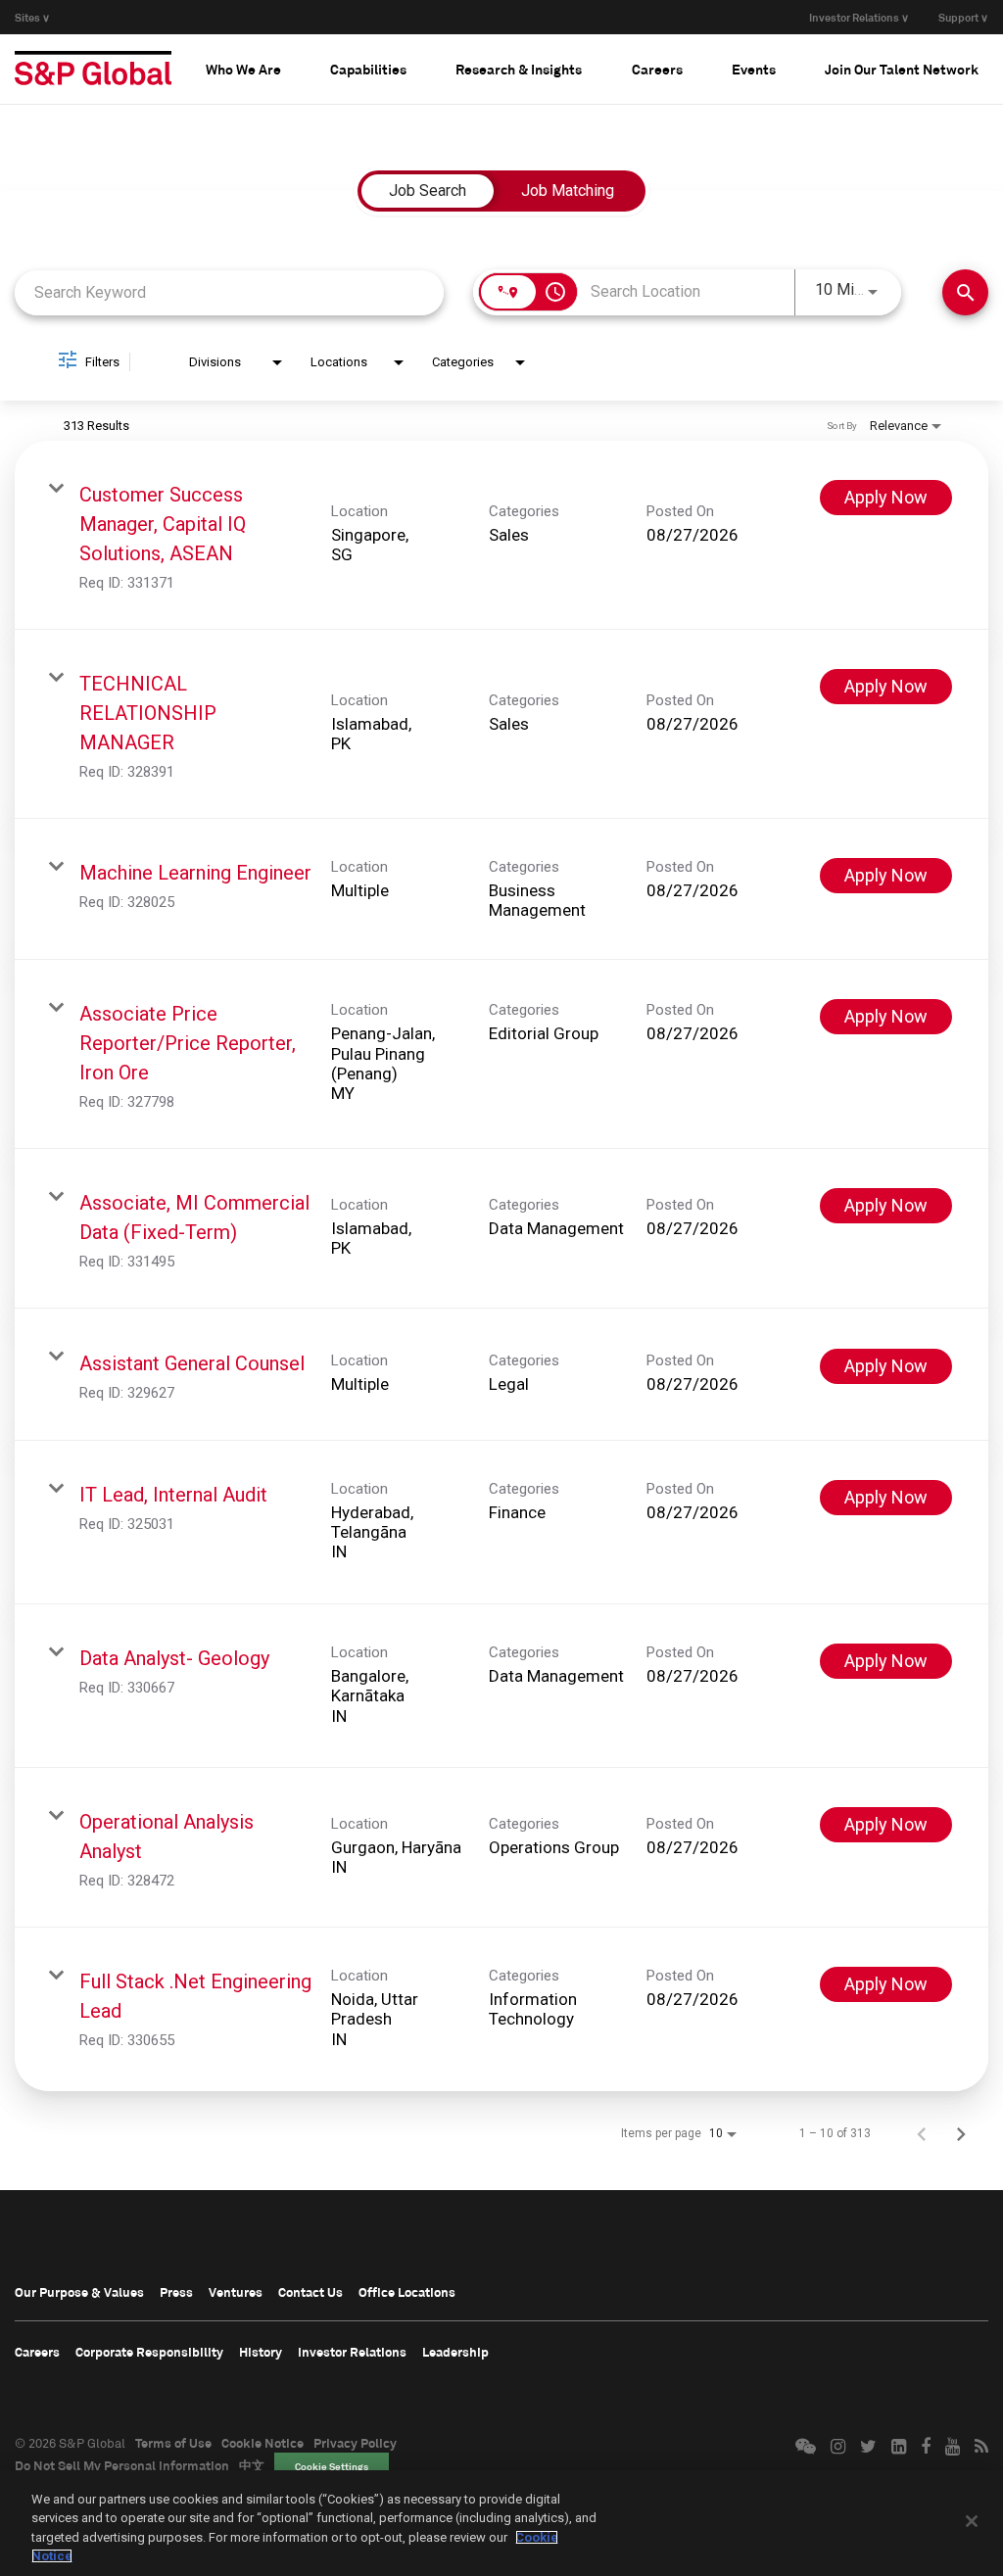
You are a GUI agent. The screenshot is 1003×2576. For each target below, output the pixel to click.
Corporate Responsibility (149, 2352)
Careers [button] (657, 69)
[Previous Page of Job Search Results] (922, 2133)
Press (176, 2292)
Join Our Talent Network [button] (902, 69)
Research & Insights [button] (519, 69)
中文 (252, 2465)
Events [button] (754, 69)
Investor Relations (352, 2352)
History (261, 2352)
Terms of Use (173, 2443)
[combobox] (229, 292)
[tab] (243, 69)
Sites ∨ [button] (32, 17)
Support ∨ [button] (963, 17)
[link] (501, 535)
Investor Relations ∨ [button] (859, 17)
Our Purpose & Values (79, 2292)
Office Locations (407, 2292)
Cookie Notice (263, 2443)
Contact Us (310, 2292)
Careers (37, 2352)
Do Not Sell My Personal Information (122, 2465)
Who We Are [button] (243, 69)
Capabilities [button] (368, 69)
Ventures (236, 2292)
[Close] (972, 2521)
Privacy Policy (355, 2443)
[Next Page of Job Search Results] (961, 2133)
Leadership (455, 2352)
